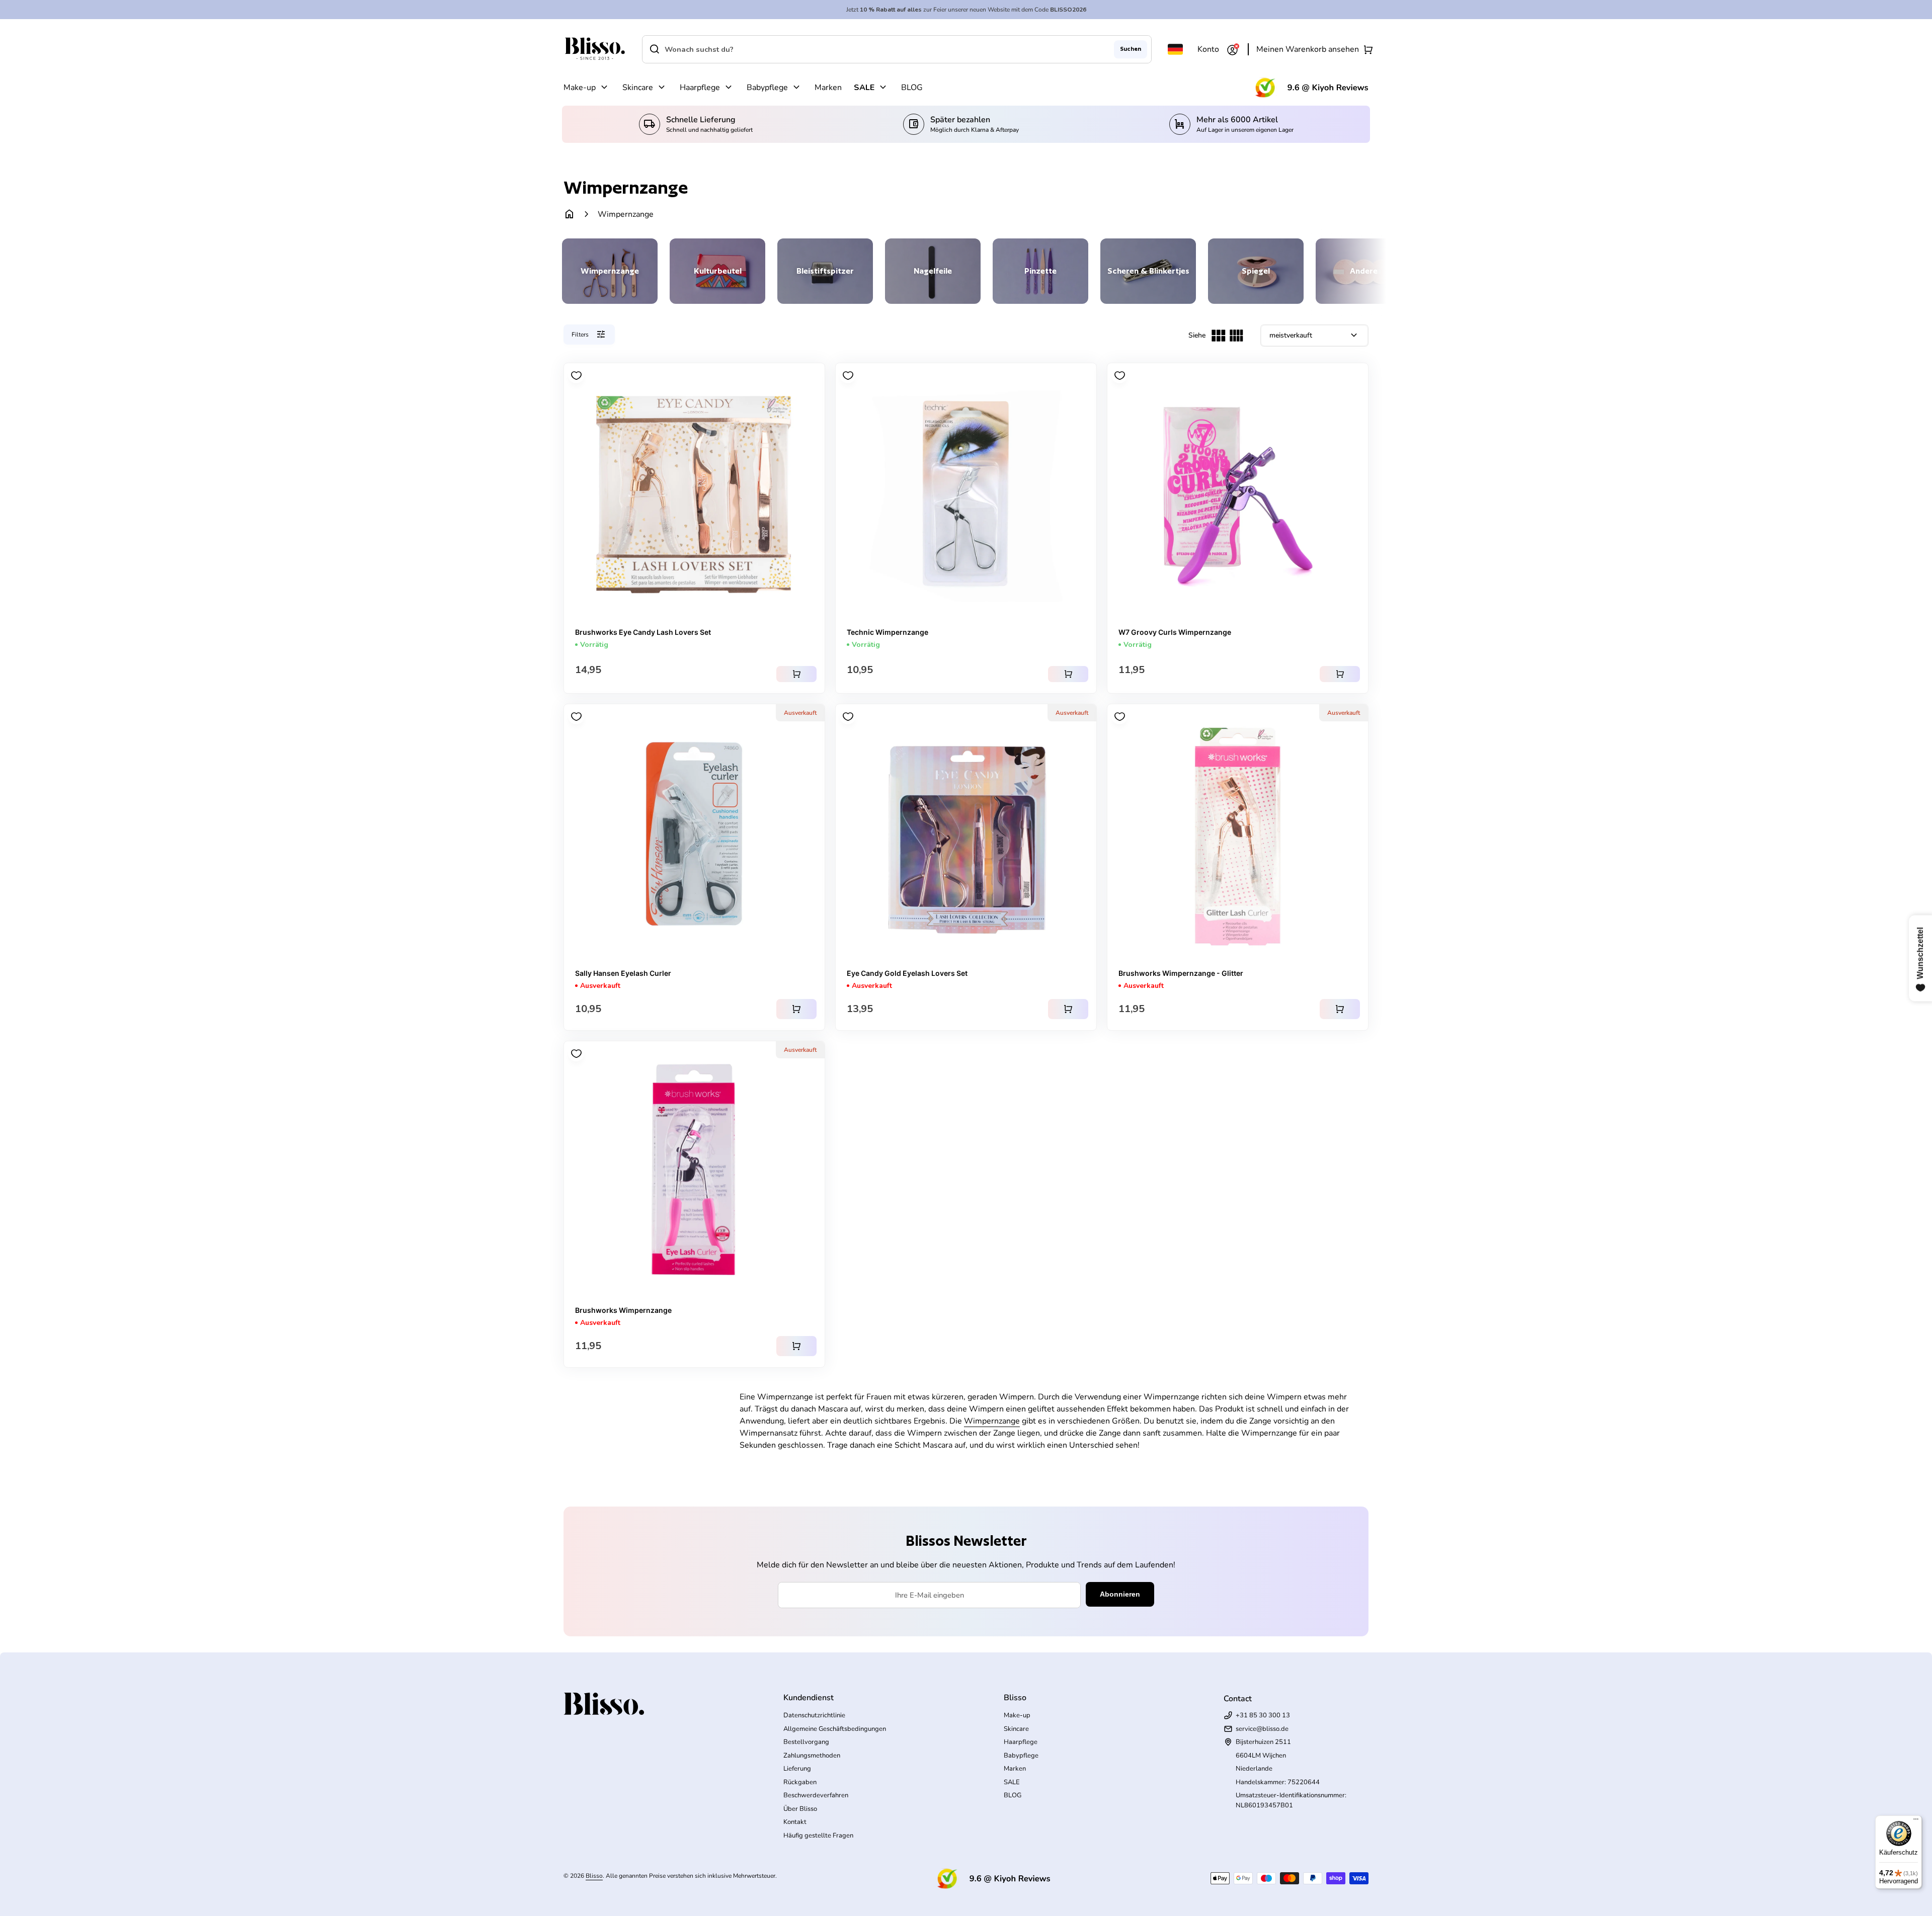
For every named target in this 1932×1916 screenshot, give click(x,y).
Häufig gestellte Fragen (818, 1836)
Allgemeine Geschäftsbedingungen (835, 1729)
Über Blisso (800, 1809)
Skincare (638, 88)
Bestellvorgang (806, 1742)
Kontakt (795, 1822)
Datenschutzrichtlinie (814, 1715)
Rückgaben (800, 1782)
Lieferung (797, 1769)
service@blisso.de (1262, 1729)
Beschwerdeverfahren (816, 1795)
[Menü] (1916, 1821)
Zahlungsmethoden (812, 1756)
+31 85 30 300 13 (1263, 1715)
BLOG (912, 88)
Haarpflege (700, 88)
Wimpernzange (992, 1421)
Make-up (580, 88)
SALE (864, 88)
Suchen (1131, 49)
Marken (828, 88)
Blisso (594, 1876)
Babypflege (767, 88)
